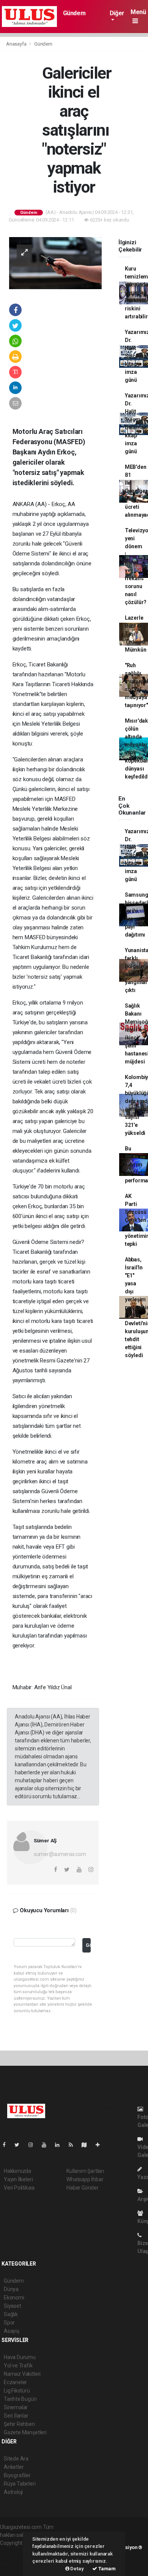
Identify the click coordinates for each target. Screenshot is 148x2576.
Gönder (88, 1945)
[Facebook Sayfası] (7, 2145)
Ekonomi (14, 2298)
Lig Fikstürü (17, 2391)
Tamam (106, 2569)
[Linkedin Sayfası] (60, 2145)
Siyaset (13, 2306)
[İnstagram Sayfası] (34, 2145)
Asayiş (12, 2331)
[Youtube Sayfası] (47, 2145)
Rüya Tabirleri (20, 2484)
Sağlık (11, 2314)
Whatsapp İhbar (85, 2179)
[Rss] (74, 2145)
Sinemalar (16, 2407)
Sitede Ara (16, 2459)
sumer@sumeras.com (60, 1854)
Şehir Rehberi (19, 2424)
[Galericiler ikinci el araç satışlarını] (55, 263)
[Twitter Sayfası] (20, 2145)
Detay (77, 2569)
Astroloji (13, 2492)
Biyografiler (17, 2475)
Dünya (11, 2289)
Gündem (74, 13)
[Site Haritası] (87, 2145)
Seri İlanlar (16, 2416)
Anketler (14, 2467)
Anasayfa (17, 44)
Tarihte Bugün (20, 2399)
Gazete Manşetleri (25, 2432)
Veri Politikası (19, 2188)
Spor (9, 2323)
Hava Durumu (20, 2357)
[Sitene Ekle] (101, 2145)
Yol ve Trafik (18, 2366)
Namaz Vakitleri (22, 2374)
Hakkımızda (17, 2171)
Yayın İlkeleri (18, 2179)
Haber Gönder (83, 2188)
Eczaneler (15, 2382)
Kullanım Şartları (85, 2171)
